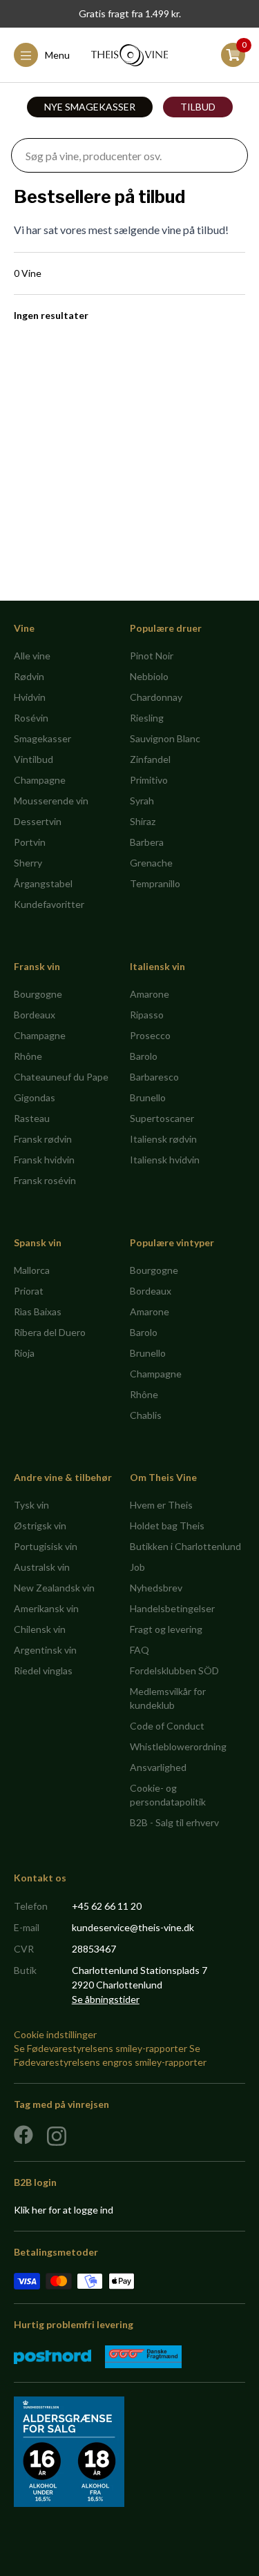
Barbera (147, 842)
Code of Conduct (167, 1726)
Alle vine (32, 656)
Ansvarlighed (158, 1767)
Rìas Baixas (38, 1311)
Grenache (151, 863)
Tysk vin (31, 1505)
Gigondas (35, 1097)
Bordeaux (35, 1015)
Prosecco (150, 1035)
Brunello (148, 1097)
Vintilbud (33, 759)
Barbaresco (154, 1077)
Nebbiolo (149, 676)
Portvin (30, 842)
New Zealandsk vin (54, 1588)
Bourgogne (38, 994)
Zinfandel (150, 759)
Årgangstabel (43, 883)
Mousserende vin (51, 801)
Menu (57, 55)
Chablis (146, 1415)
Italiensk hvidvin (165, 1160)
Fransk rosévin (45, 1180)
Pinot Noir (152, 656)
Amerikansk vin (46, 1608)
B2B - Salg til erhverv (174, 1822)
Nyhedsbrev (156, 1588)
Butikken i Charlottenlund (185, 1546)
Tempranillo (155, 883)
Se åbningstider (106, 1999)
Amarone (150, 994)
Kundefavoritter (49, 904)
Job (137, 1567)
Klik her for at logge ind (64, 2210)
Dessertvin (38, 821)
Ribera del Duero (50, 1332)
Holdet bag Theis (167, 1526)
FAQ (140, 1650)
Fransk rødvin (43, 1139)
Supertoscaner (162, 1118)
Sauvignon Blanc (165, 738)
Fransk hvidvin (44, 1160)
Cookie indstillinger (55, 2034)
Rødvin (29, 676)
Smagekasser (42, 738)
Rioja (24, 1353)
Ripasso (147, 1015)
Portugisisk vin (46, 1546)
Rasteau (32, 1118)
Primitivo (149, 780)
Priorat (29, 1291)
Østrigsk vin (40, 1526)
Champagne (40, 780)
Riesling (147, 718)
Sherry (28, 863)
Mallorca (32, 1270)
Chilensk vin (40, 1629)
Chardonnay (156, 697)
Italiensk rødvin (163, 1139)
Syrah (142, 801)
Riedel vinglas (43, 1670)
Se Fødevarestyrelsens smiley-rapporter (100, 2048)
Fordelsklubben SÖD (174, 1670)
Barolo (144, 1056)
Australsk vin (42, 1567)
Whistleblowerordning (178, 1746)
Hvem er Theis (161, 1505)
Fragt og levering (166, 1629)
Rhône (28, 1056)
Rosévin (31, 718)
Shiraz (143, 821)
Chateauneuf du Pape (61, 1077)
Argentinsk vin (45, 1650)
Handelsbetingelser (172, 1608)
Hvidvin (30, 697)
